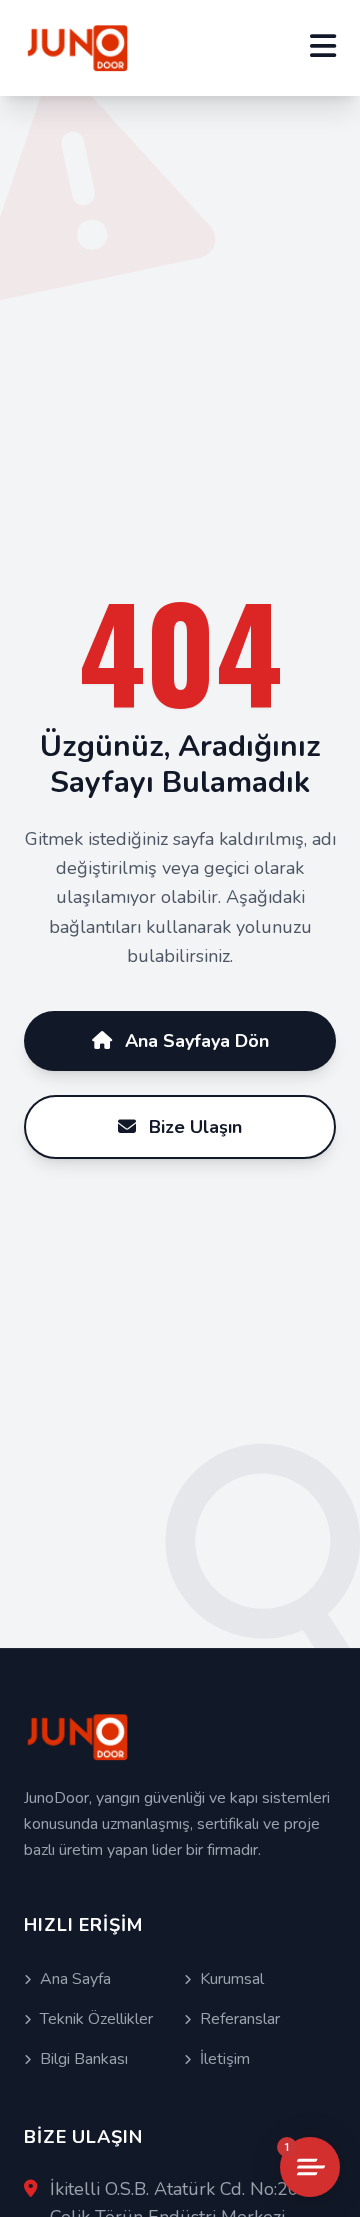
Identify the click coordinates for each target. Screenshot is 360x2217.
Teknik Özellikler (96, 2019)
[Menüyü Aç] (323, 48)
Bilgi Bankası (84, 2059)
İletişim (225, 2059)
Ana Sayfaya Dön (194, 1041)
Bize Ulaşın (193, 1127)
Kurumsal (232, 1979)
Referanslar (240, 2019)
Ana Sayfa (75, 1979)
